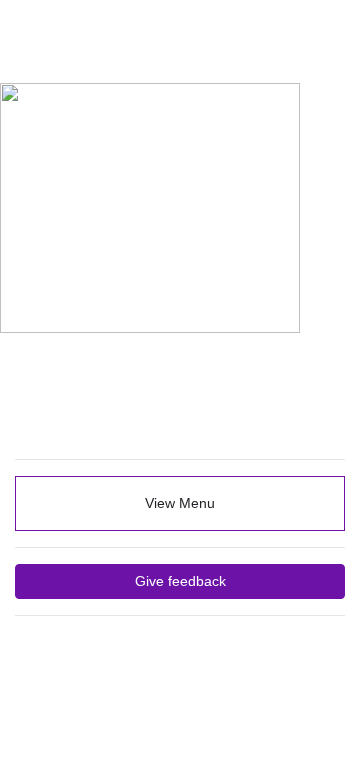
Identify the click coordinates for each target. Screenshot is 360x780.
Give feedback (180, 581)
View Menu (180, 503)
